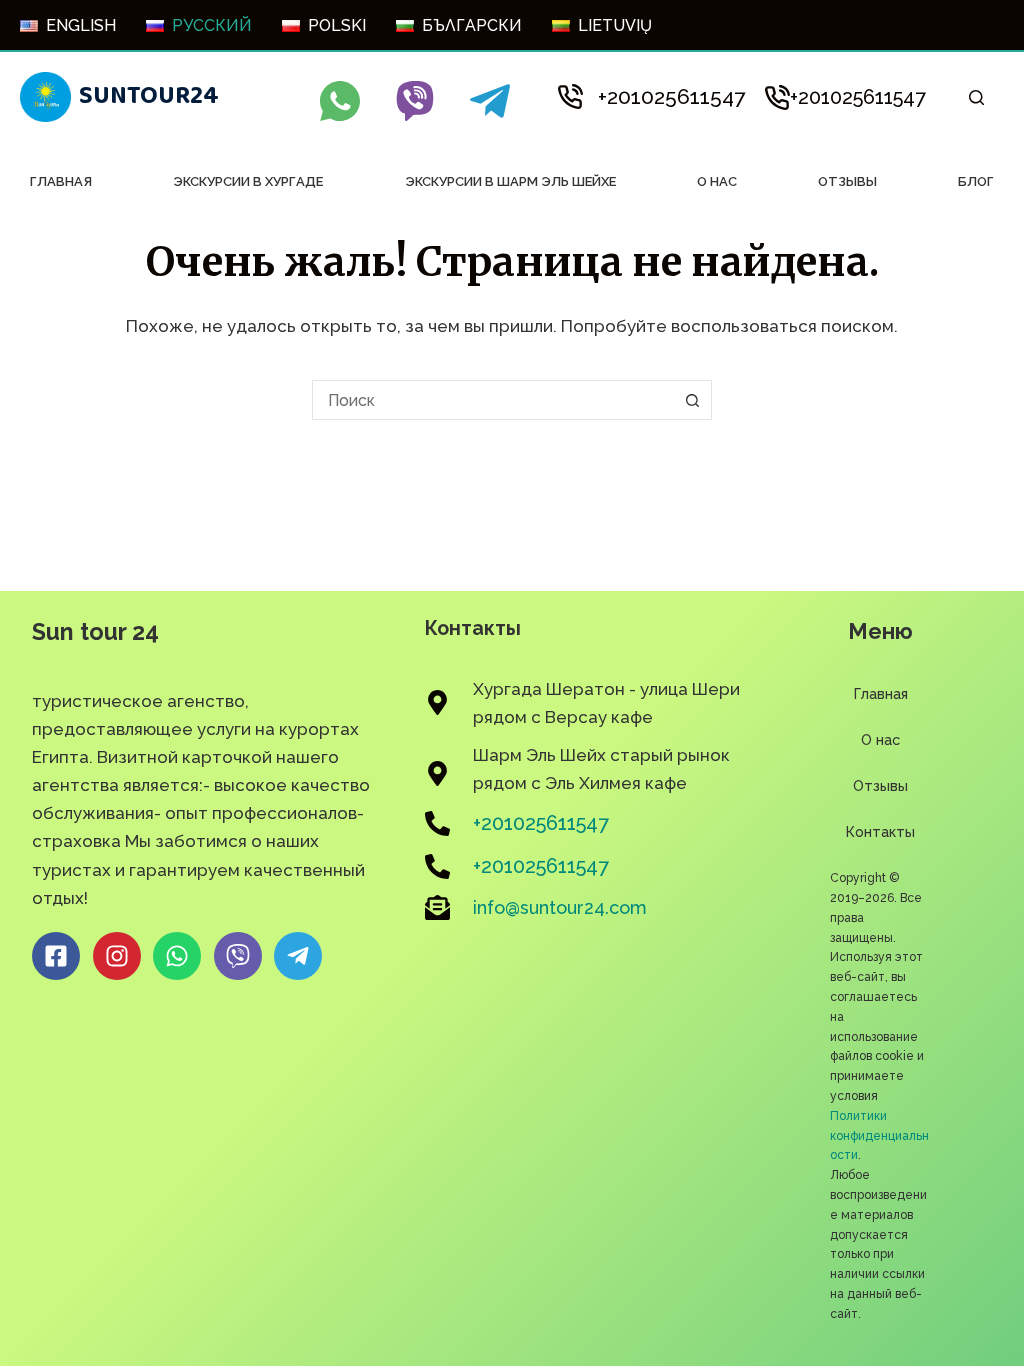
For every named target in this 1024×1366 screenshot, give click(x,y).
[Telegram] (490, 101)
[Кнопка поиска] (692, 400)
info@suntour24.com (560, 907)
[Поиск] (976, 97)
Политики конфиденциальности (879, 1136)
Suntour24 (149, 96)
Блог (976, 181)
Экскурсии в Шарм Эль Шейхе (510, 181)
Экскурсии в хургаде (248, 181)
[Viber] (415, 101)
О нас (717, 181)
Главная (61, 181)
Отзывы (847, 181)
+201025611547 (671, 96)
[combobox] (493, 400)
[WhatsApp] (340, 101)
